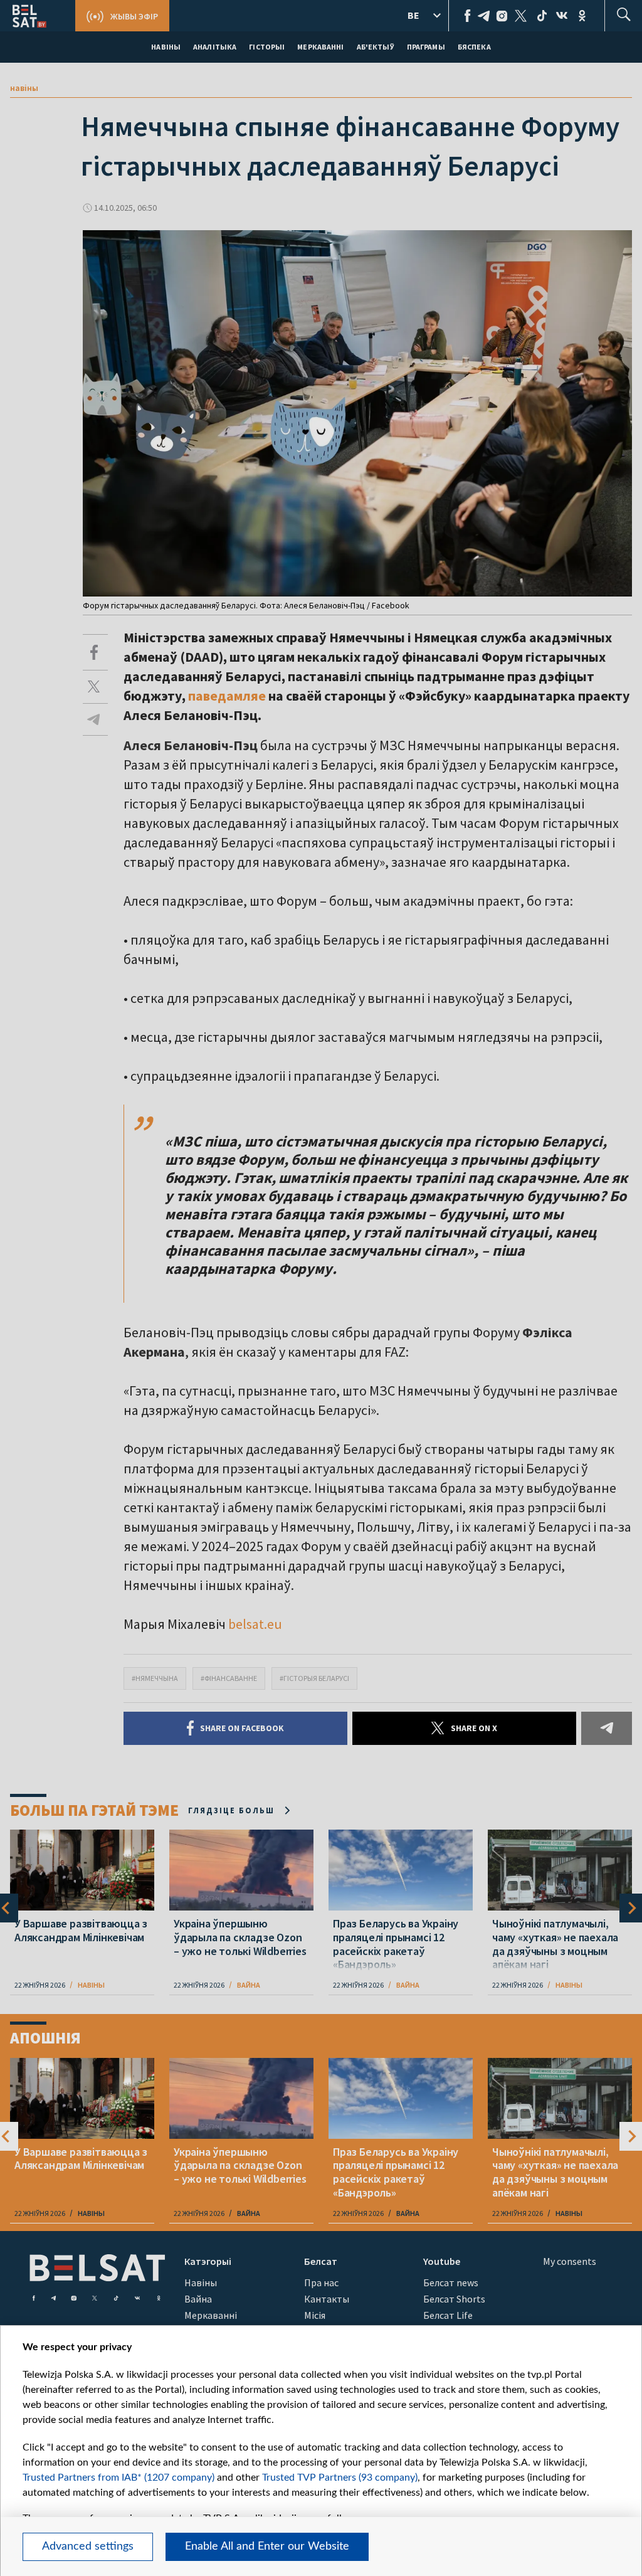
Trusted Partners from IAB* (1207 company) (118, 2478)
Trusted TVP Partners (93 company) (340, 2478)
